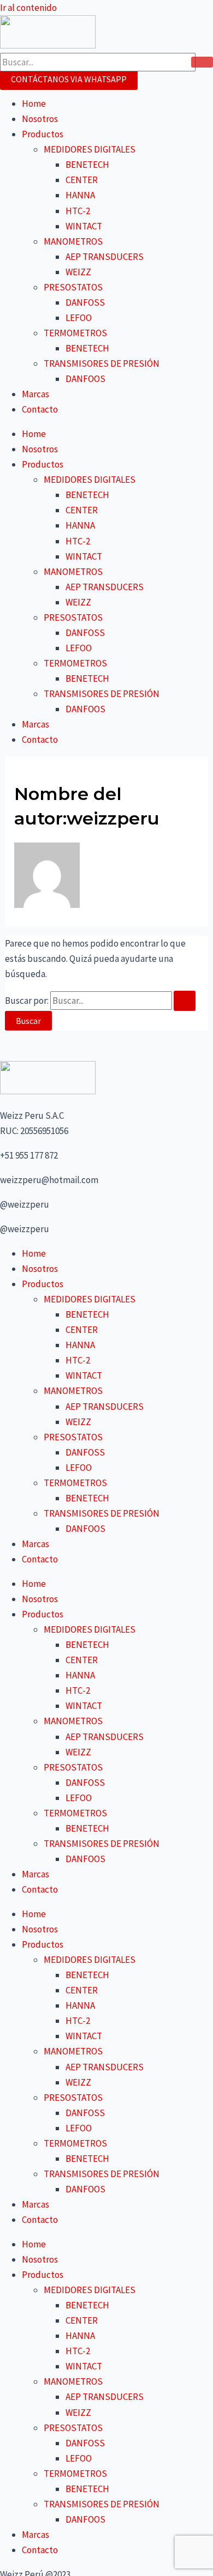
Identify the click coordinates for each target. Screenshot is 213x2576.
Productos (43, 134)
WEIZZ (78, 272)
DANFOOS (85, 379)
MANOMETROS (73, 241)
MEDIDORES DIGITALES (90, 149)
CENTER (82, 180)
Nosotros (40, 119)
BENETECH (87, 165)
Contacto (40, 409)
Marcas (35, 394)
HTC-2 (78, 211)
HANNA (80, 195)
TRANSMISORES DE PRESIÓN (102, 363)
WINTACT (84, 226)
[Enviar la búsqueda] (185, 1001)
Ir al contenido (28, 8)
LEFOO (79, 318)
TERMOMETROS (75, 333)
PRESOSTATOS (73, 287)
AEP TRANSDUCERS (105, 257)
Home (34, 104)
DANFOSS (85, 302)
